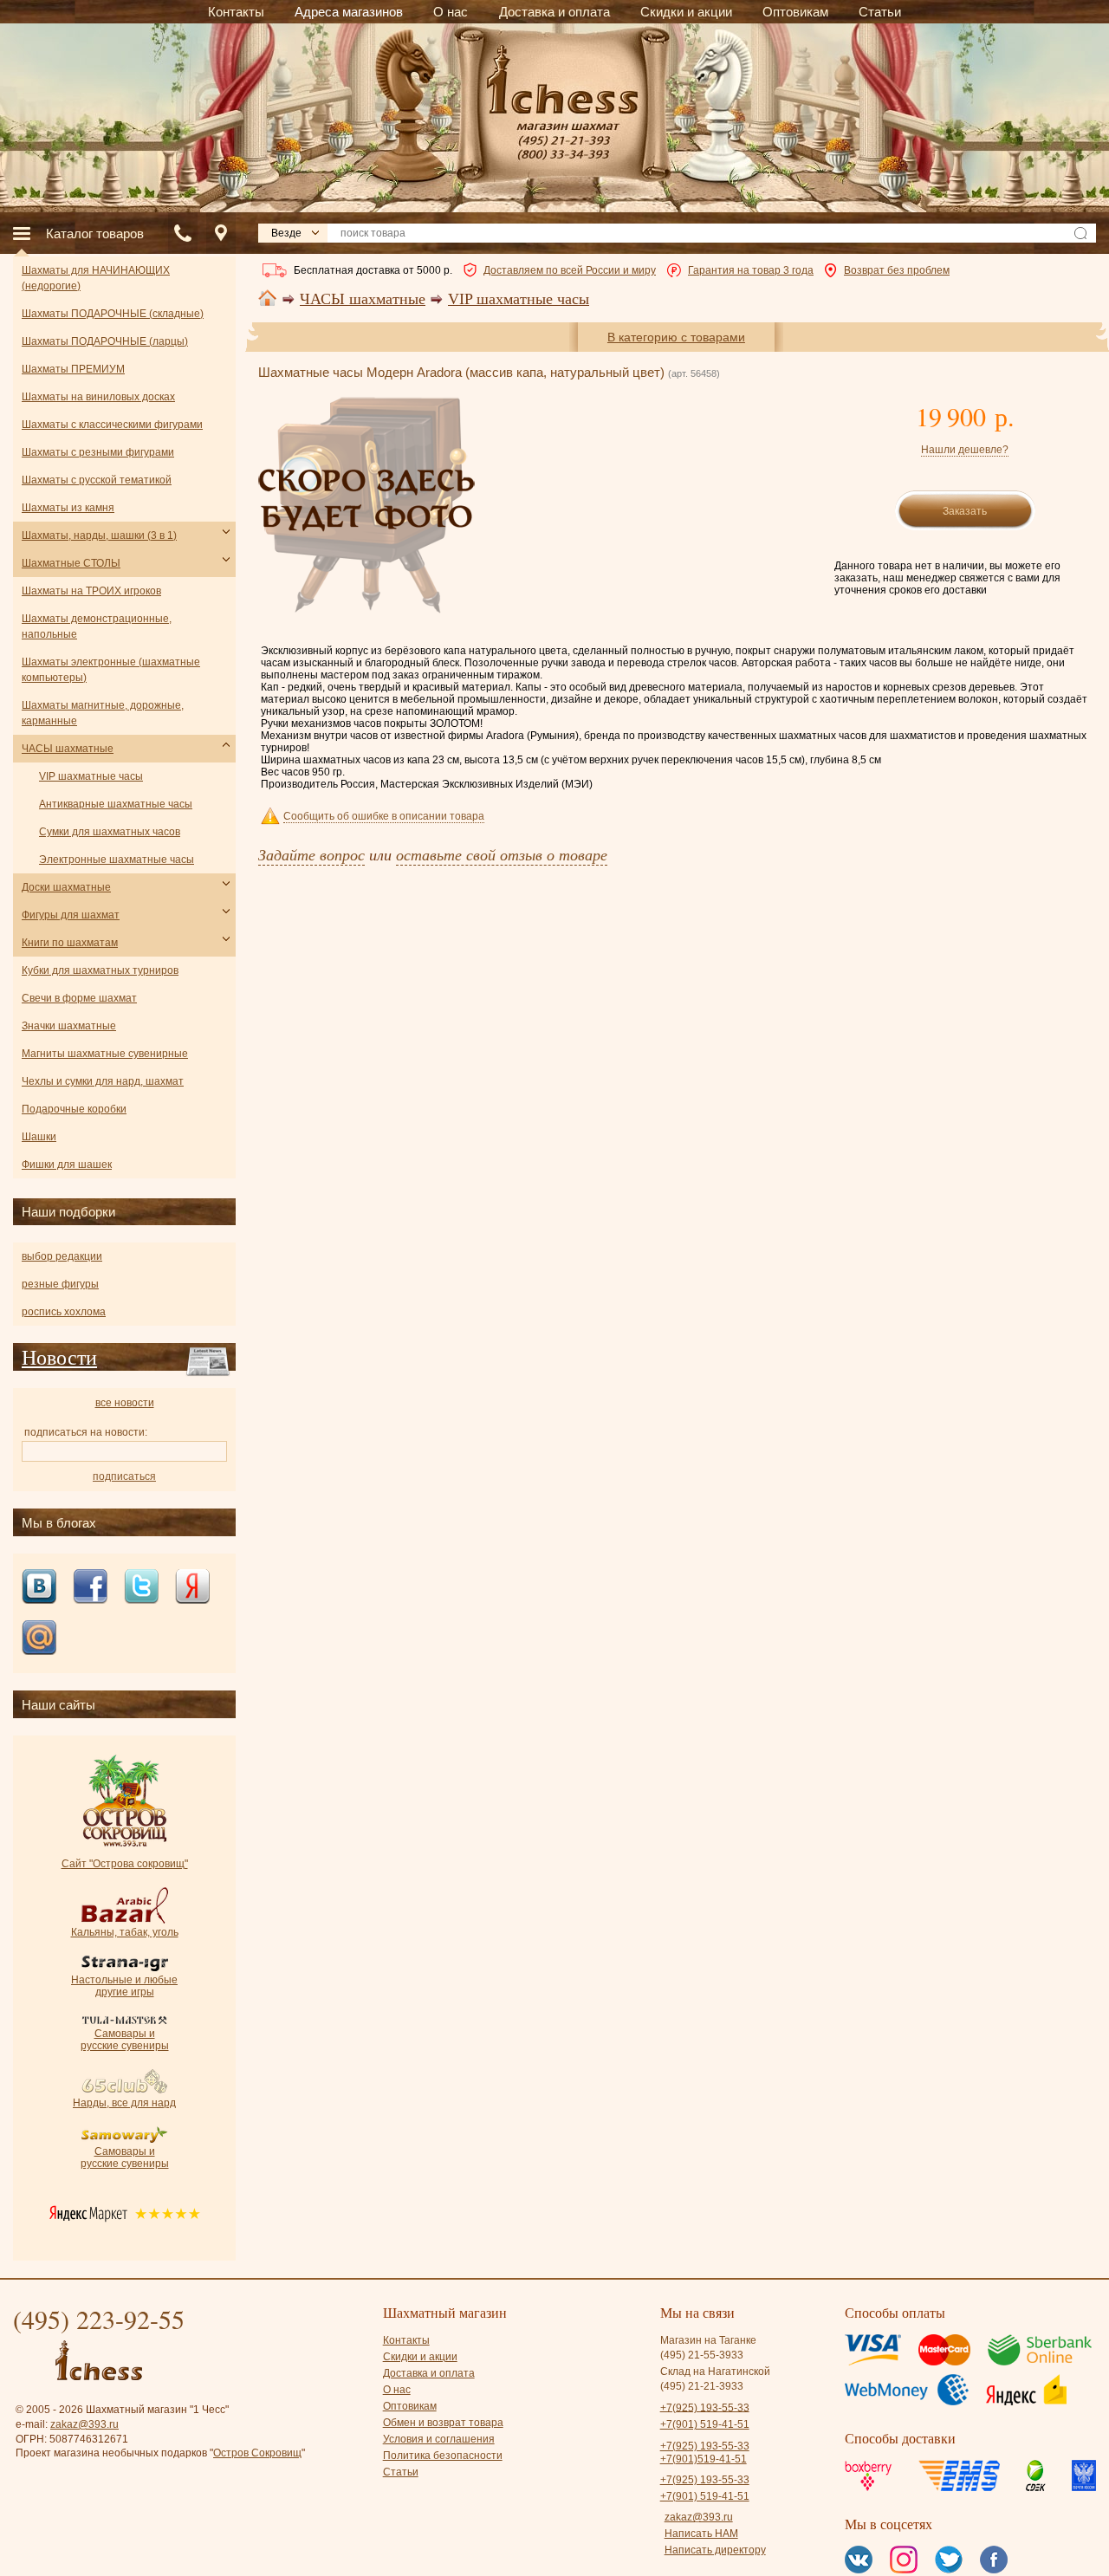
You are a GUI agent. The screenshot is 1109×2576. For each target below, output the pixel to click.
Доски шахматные (66, 887)
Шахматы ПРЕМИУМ (73, 369)
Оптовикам (410, 2406)
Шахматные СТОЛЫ (71, 563)
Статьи (401, 2472)
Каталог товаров (95, 234)
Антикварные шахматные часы (116, 804)
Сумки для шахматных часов (110, 832)
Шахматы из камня (68, 508)
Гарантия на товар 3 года (751, 270)
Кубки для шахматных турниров (100, 970)
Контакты (406, 2340)
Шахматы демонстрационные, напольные (97, 626)
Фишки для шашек (67, 1165)
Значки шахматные (69, 1026)
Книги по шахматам (70, 943)
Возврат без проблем (897, 270)
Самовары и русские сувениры (125, 2040)
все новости (125, 1403)
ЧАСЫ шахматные (363, 299)
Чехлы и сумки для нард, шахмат (103, 1081)
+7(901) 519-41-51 (705, 2424)
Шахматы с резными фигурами (98, 452)
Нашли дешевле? (965, 450)
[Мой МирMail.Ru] (39, 1639)
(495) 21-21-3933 (702, 2386)
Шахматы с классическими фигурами (112, 425)
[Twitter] (141, 1588)
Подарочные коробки (74, 1109)
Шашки (39, 1137)
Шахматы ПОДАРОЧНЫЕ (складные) (113, 314)
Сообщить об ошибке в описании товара (384, 816)
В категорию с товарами (676, 337)
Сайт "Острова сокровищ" (125, 1864)
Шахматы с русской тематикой (97, 480)
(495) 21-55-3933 (702, 2355)
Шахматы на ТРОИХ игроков (91, 591)
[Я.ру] (192, 1588)
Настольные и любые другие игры (124, 1986)
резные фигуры (60, 1284)
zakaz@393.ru (84, 2424)
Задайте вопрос (311, 854)
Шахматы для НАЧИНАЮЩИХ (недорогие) (96, 278)
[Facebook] (90, 1588)
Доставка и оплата (429, 2373)
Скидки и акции (420, 2357)
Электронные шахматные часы (117, 860)
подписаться (124, 1476)
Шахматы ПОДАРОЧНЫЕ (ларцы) (105, 341)
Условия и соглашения (439, 2439)
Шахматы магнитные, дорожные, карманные (103, 713)
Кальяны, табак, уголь (125, 1932)
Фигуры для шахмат (71, 915)
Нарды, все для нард (124, 2103)
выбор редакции (62, 1256)
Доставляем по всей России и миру (570, 270)
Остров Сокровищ (257, 2453)
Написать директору (715, 2550)
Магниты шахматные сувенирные (105, 1054)
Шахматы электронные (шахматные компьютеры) (111, 670)
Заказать (965, 511)
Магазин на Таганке (708, 2340)
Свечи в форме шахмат (79, 998)
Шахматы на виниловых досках (98, 397)
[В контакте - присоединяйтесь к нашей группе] (39, 1588)
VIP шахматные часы (519, 299)
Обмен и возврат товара (443, 2423)
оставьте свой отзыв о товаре (502, 854)
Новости (59, 1357)
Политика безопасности (443, 2456)
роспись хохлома (64, 1312)
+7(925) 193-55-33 (705, 2407)
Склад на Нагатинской (715, 2372)
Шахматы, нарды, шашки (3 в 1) (99, 535)
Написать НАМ (701, 2534)
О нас (397, 2390)
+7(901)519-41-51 (704, 2459)
